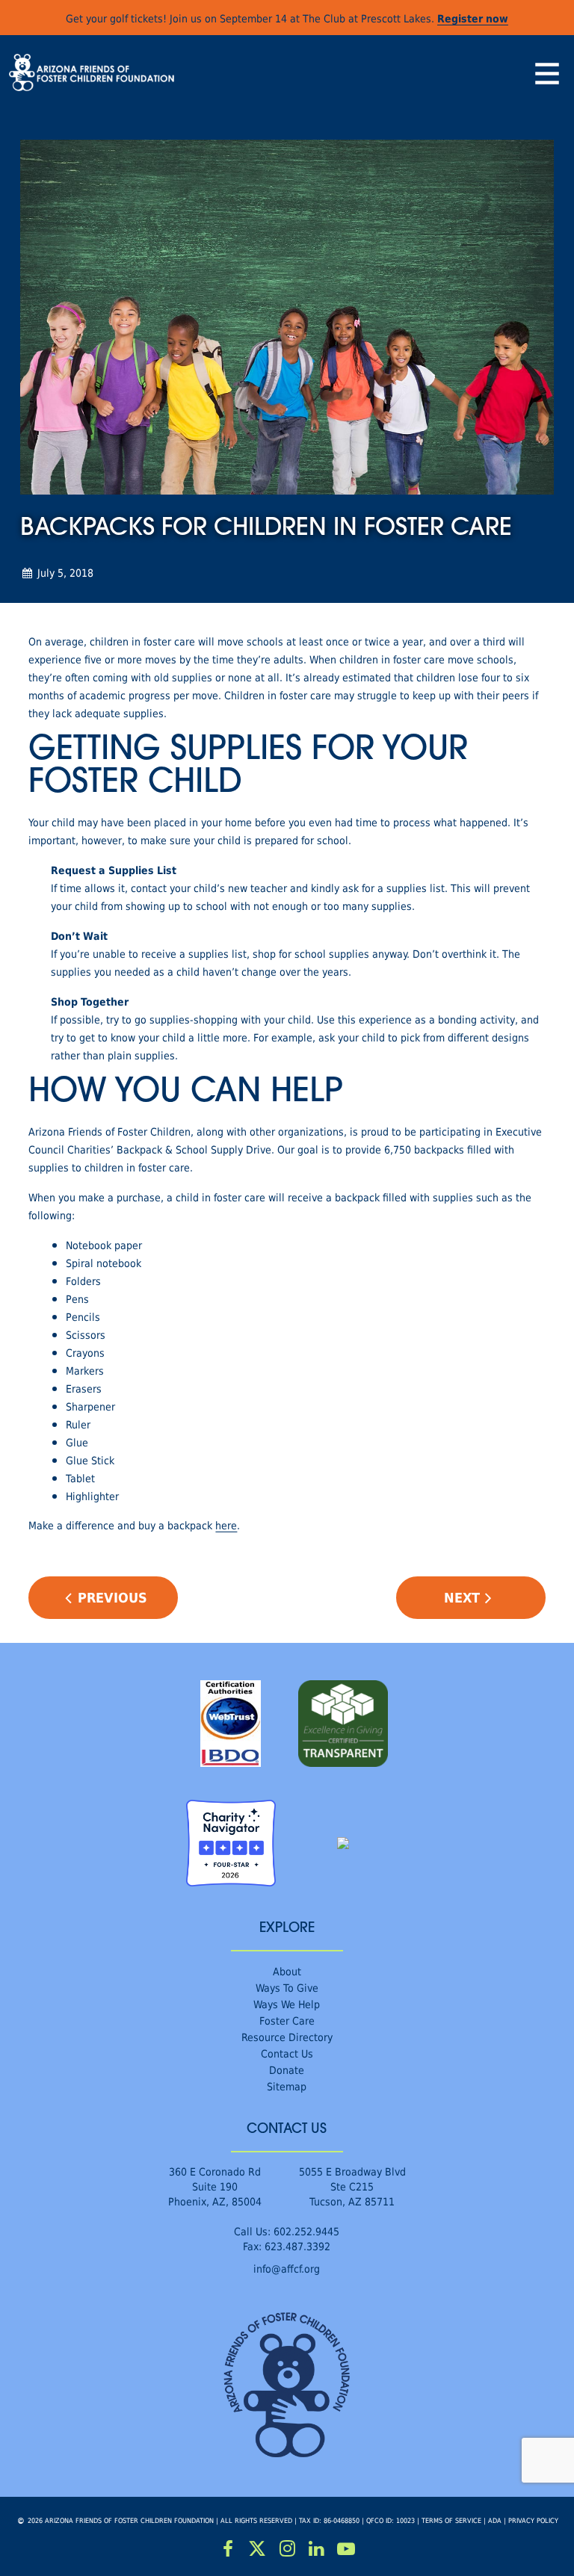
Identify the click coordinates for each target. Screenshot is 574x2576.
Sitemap (287, 2086)
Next (462, 1597)
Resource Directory (287, 2037)
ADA (495, 2520)
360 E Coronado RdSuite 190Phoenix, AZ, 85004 (215, 2186)
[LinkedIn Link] (317, 2549)
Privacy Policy (533, 2520)
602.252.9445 (306, 2231)
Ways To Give (287, 1988)
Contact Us (287, 2053)
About (287, 1971)
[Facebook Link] (228, 2549)
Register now (473, 18)
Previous (112, 1597)
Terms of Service (451, 2520)
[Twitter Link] (258, 2549)
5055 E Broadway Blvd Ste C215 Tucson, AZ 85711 (352, 2186)
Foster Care (287, 2021)
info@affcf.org (287, 2269)
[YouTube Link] (346, 2549)
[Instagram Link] (287, 2549)
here (226, 1525)
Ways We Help (287, 2004)
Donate (287, 2070)
